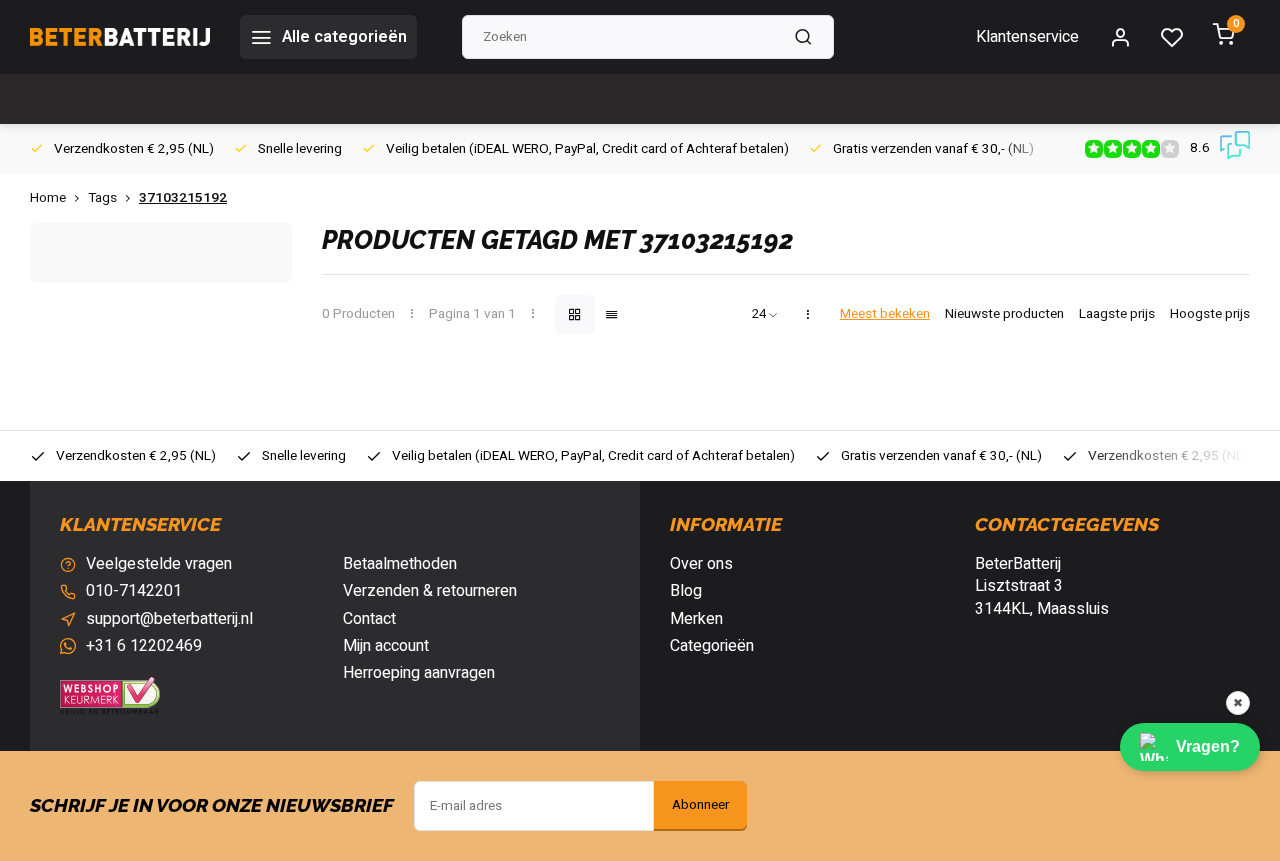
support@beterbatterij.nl (169, 619)
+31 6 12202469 (144, 646)
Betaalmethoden (400, 564)
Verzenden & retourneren (430, 591)
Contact (369, 619)
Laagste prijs (1117, 314)
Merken (696, 619)
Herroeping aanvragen (419, 673)
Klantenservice (1027, 37)
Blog (686, 591)
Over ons (701, 564)
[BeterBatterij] (120, 37)
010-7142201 (134, 591)
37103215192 (183, 198)
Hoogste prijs (1210, 314)
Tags (102, 198)
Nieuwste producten (1004, 314)
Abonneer (700, 805)
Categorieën (712, 646)
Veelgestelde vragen (159, 564)
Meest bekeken (885, 314)
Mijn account (386, 646)
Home (48, 198)
